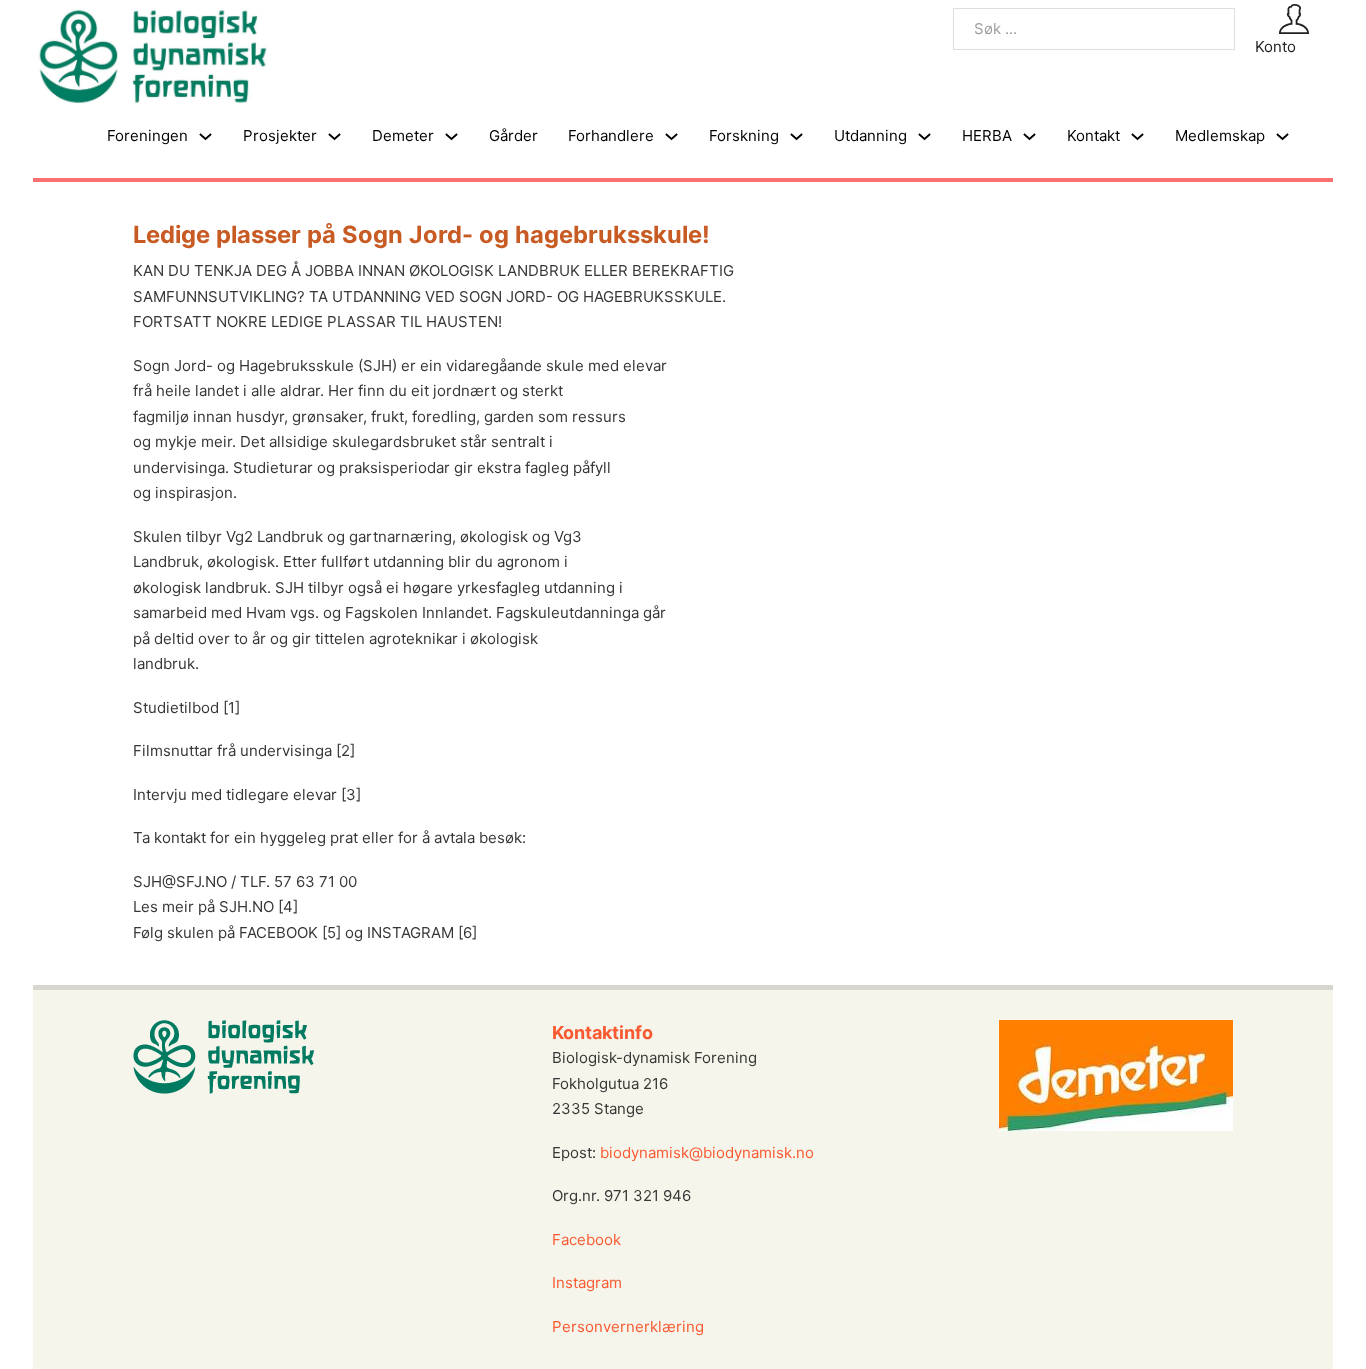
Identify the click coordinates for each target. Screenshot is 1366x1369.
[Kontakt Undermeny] (1137, 136)
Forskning (744, 135)
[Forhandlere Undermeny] (671, 136)
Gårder (513, 135)
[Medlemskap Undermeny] (1282, 136)
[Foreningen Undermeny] (205, 136)
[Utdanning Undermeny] (924, 136)
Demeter (403, 135)
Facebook (586, 1239)
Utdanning (870, 135)
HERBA (987, 135)
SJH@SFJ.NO (180, 881)
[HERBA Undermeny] (1029, 136)
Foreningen (147, 135)
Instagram (589, 1282)
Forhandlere (611, 135)
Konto (1275, 46)
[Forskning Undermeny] (796, 136)
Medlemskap (1220, 135)
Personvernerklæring (628, 1326)
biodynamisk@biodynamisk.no (707, 1152)
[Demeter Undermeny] (451, 136)
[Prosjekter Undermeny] (334, 136)
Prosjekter (280, 135)
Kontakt (1093, 135)
